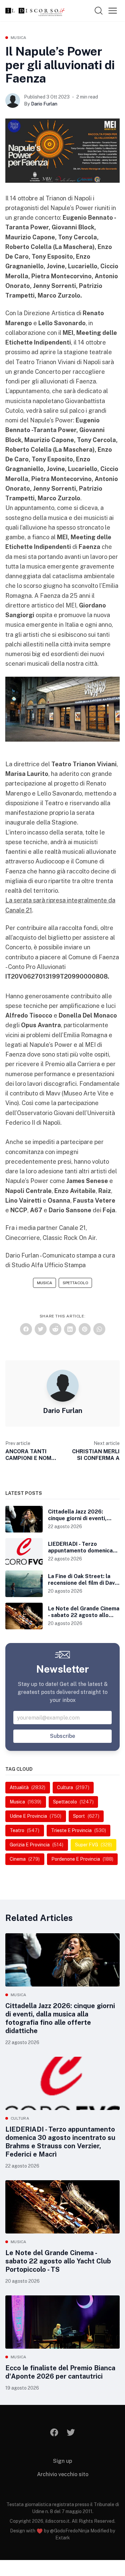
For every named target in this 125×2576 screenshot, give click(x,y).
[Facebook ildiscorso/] (54, 2432)
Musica (19, 38)
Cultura (20, 2118)
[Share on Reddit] (55, 1329)
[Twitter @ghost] (71, 2432)
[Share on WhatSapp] (99, 1329)
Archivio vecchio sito (63, 2474)
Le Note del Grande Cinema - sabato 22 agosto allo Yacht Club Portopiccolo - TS (58, 2261)
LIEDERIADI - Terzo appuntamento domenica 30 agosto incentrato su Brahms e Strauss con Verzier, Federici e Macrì (60, 2142)
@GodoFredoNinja (70, 2531)
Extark (63, 2538)
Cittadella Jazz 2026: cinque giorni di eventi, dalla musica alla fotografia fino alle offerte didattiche (60, 2018)
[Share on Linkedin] (70, 1329)
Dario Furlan (44, 104)
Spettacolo (75, 1283)
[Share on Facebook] (26, 1329)
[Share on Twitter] (41, 1329)
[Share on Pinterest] (85, 1329)
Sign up (62, 2461)
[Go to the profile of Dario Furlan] (13, 101)
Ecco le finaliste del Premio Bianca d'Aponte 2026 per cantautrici (60, 2372)
